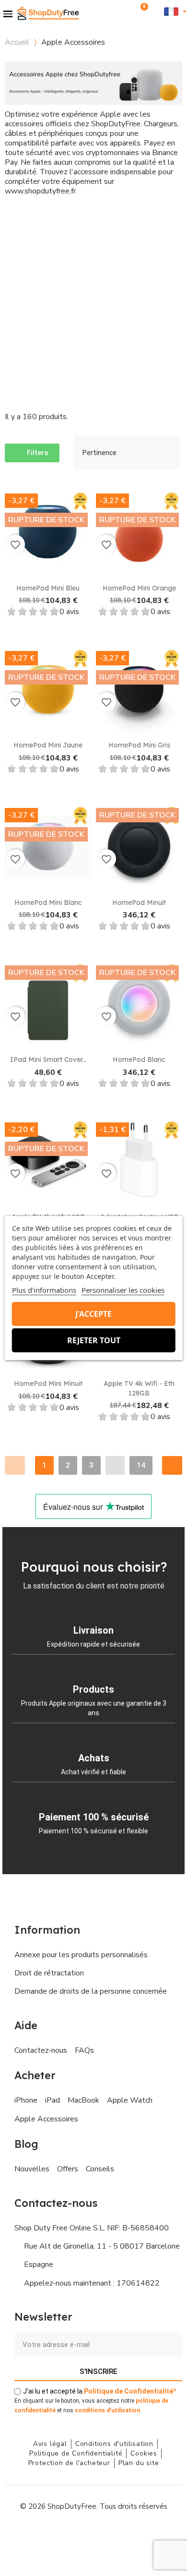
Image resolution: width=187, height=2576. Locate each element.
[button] (128, 11)
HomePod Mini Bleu (48, 588)
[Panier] (141, 12)
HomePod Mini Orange (139, 588)
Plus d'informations (44, 1290)
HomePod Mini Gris (139, 745)
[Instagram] (72, 2535)
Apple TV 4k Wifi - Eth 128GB (139, 1388)
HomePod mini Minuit (48, 1384)
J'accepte (93, 1314)
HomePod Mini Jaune (48, 745)
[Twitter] (115, 2535)
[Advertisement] (93, 304)
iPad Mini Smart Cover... (48, 1059)
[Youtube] (93, 2535)
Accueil (17, 42)
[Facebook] (50, 2535)
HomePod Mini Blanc (48, 903)
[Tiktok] (137, 2535)
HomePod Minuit (139, 903)
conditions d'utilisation (107, 2410)
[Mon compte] (156, 11)
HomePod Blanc (139, 1059)
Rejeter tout (94, 1340)
